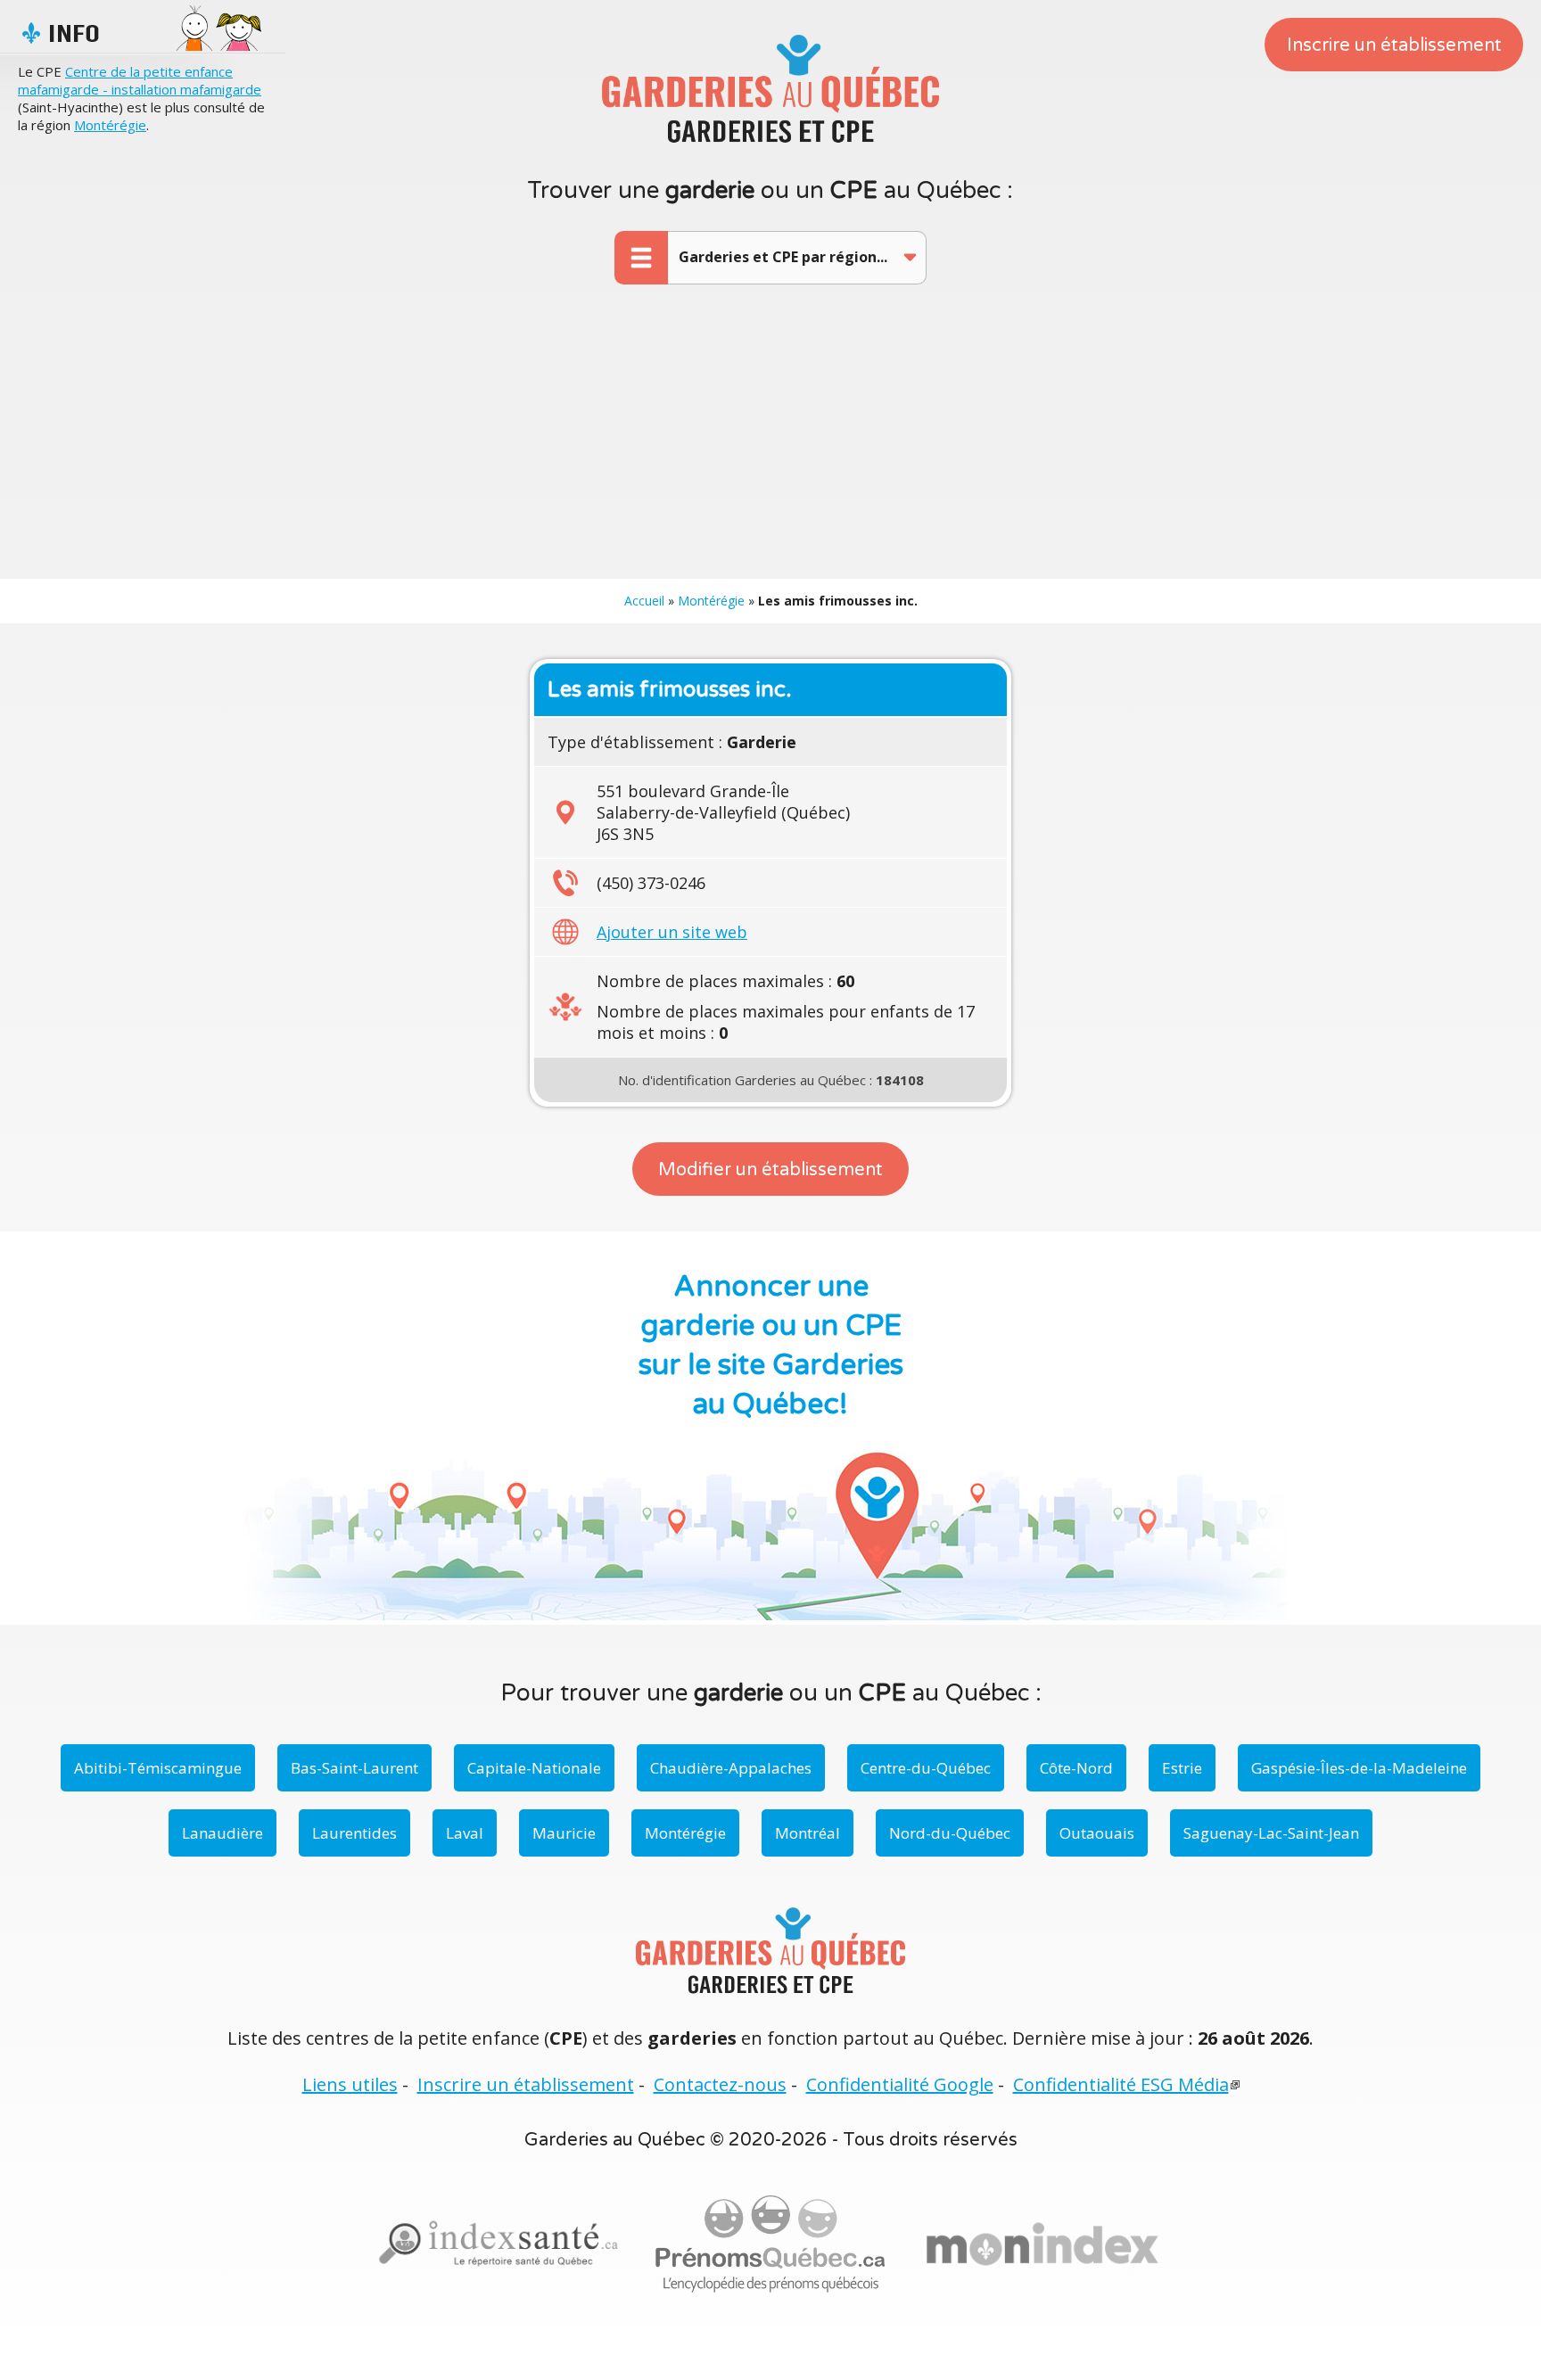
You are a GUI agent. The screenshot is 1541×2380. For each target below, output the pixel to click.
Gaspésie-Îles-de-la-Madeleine (1359, 1768)
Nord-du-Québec (950, 1833)
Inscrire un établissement (1394, 45)
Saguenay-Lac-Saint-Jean (1271, 1833)
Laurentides (354, 1833)
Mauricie (564, 1833)
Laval (465, 1833)
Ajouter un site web (672, 932)
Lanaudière (222, 1833)
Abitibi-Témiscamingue (158, 1768)
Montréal (808, 1833)
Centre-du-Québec (926, 1768)
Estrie (1182, 1768)
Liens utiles (350, 2084)
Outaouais (1097, 1833)
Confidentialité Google (900, 2084)
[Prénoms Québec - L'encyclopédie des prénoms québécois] (770, 2244)
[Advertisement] (770, 445)
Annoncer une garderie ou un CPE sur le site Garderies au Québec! (771, 1346)
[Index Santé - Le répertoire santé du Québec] (499, 2244)
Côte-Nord (1076, 1768)
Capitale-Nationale (534, 1768)
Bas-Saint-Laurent (354, 1768)
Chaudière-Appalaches (731, 1768)
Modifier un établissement (770, 1170)
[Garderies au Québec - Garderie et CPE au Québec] (770, 88)
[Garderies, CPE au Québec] (1042, 2244)
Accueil (644, 601)
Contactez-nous (720, 2084)
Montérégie (110, 125)
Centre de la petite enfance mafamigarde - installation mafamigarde (140, 80)
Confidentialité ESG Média (1121, 2084)
